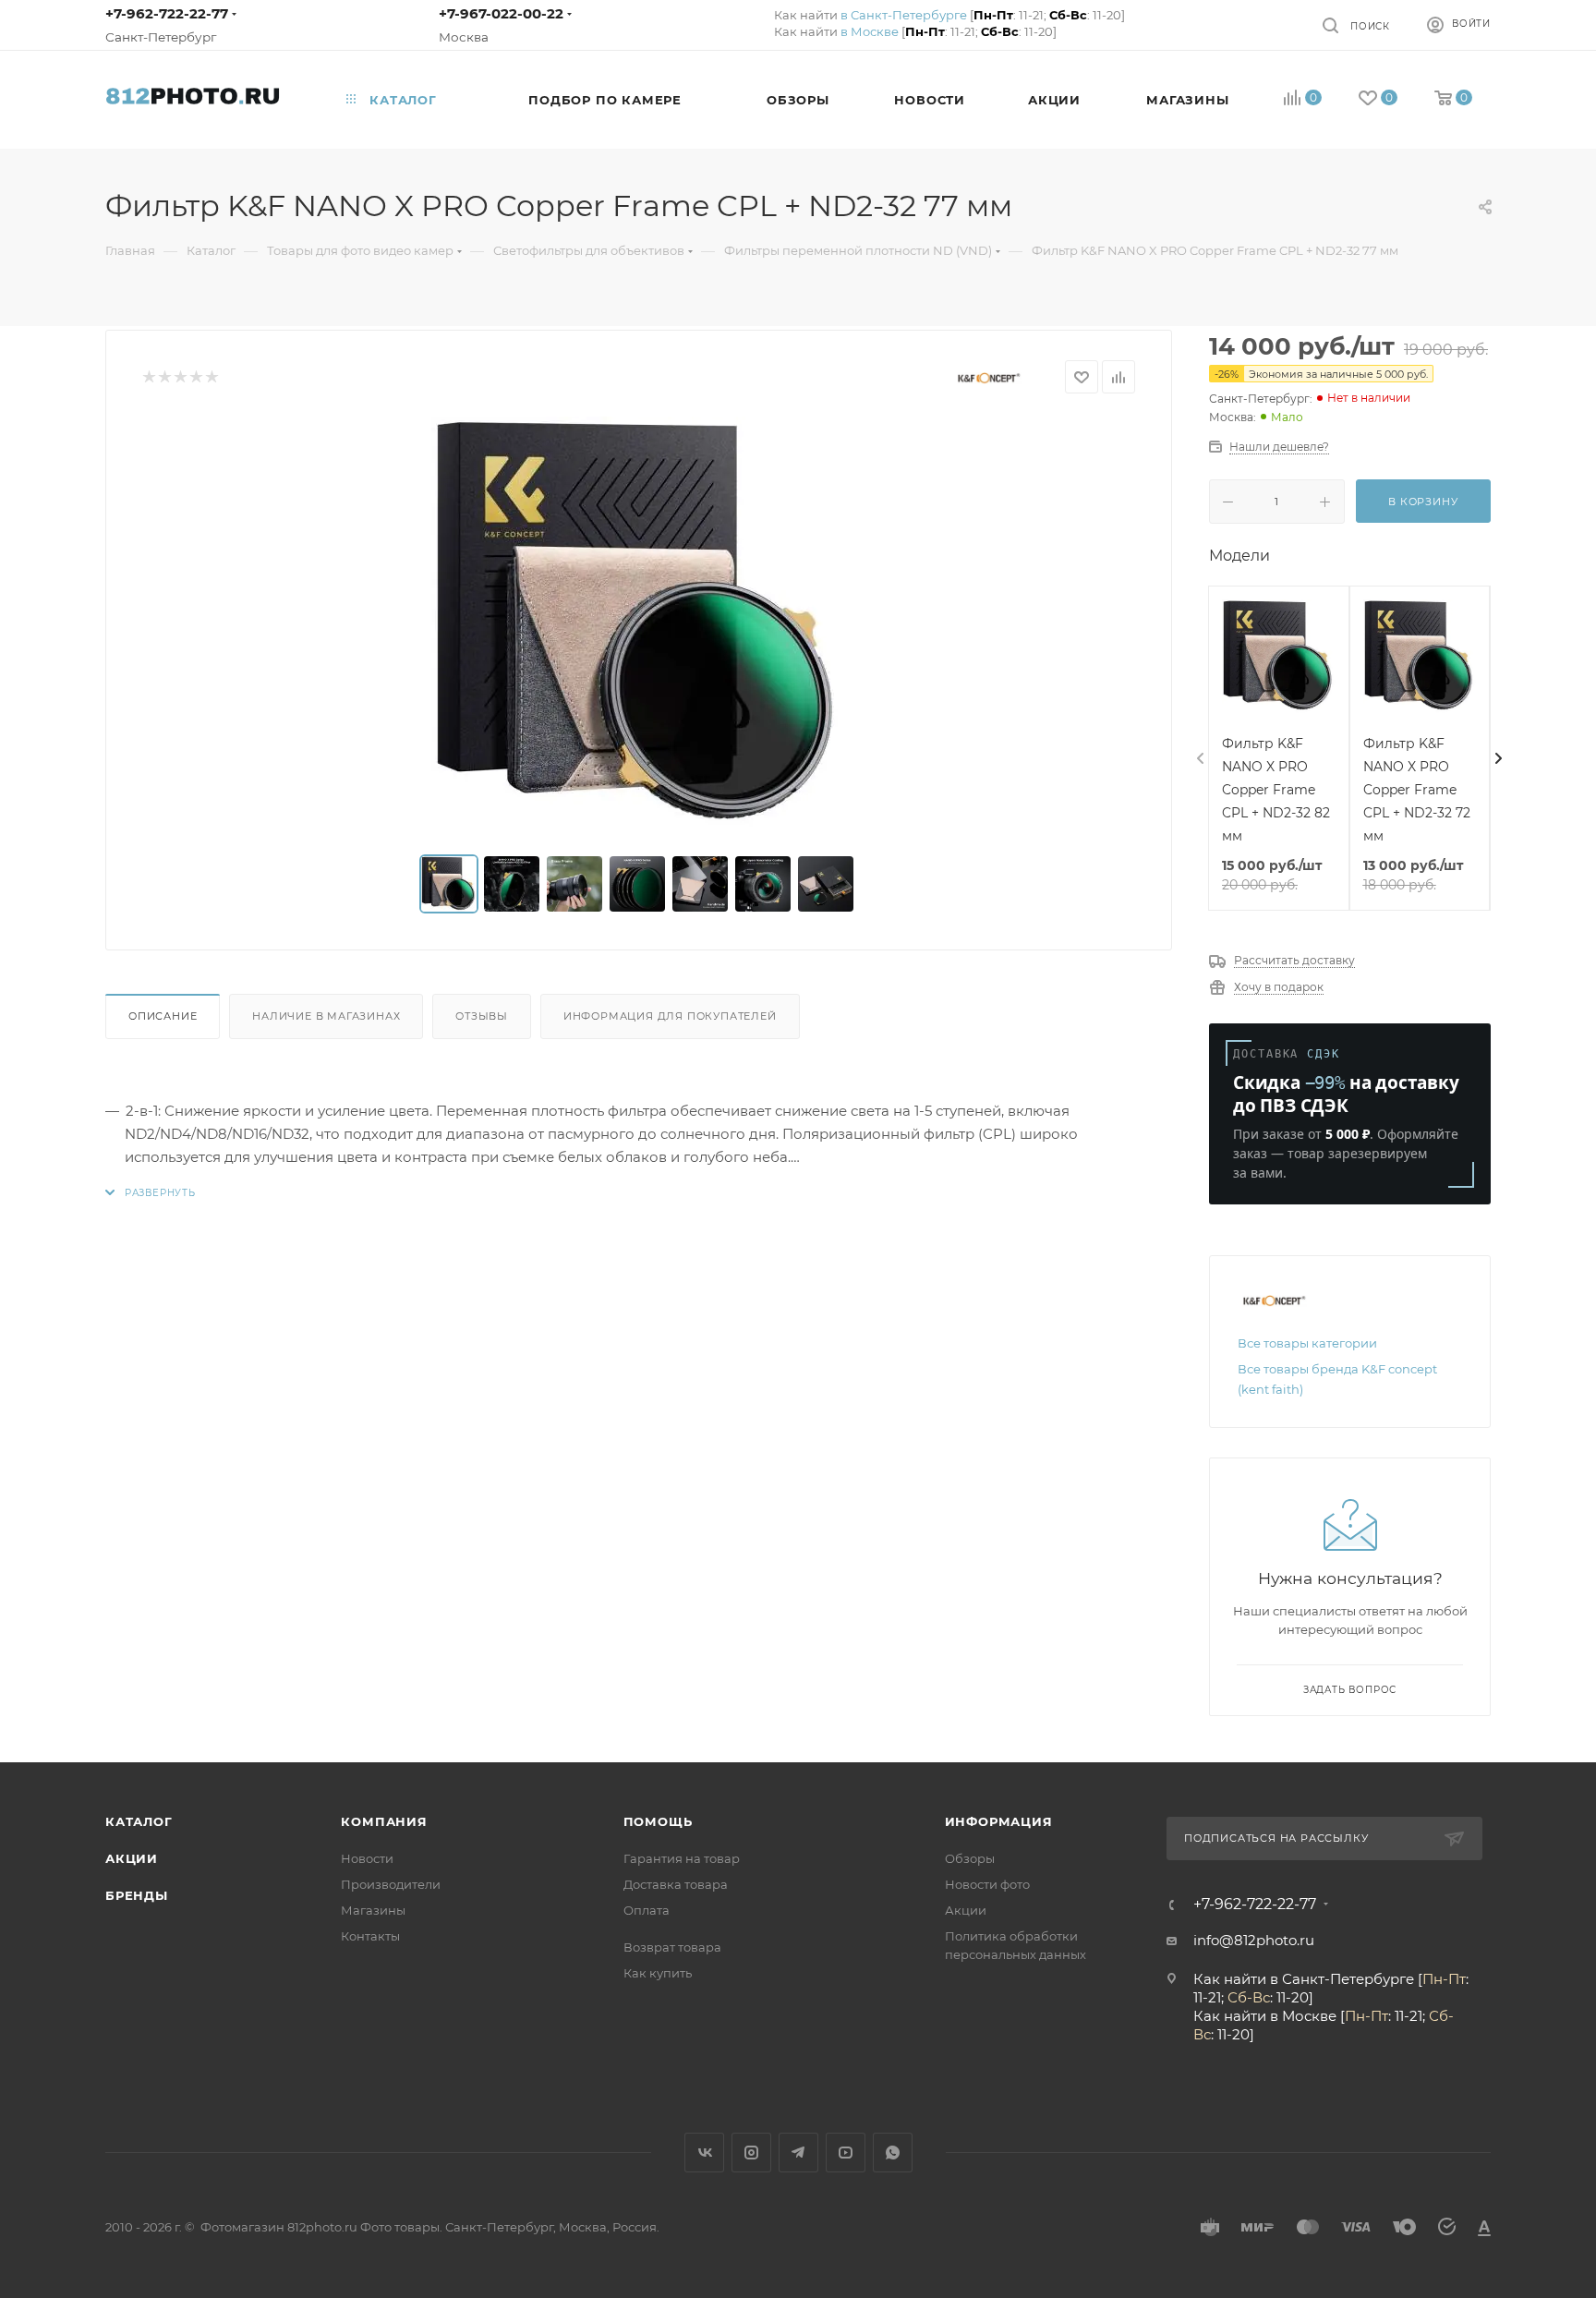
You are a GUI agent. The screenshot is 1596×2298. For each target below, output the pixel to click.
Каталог (139, 1821)
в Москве (870, 31)
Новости (367, 1858)
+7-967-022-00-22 (501, 13)
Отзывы (482, 1016)
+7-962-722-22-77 (167, 13)
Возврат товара (672, 1947)
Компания (384, 1821)
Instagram (751, 2153)
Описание (163, 1016)
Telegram (798, 2153)
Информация (999, 1821)
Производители (391, 1884)
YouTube (846, 2153)
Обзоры (970, 1858)
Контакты (370, 1936)
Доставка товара (676, 1884)
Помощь (658, 1821)
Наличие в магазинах (326, 1016)
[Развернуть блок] (151, 1193)
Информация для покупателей (670, 1016)
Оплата (647, 1910)
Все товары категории (1307, 1343)
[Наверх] (1506, 1691)
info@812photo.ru (1254, 1940)
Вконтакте (704, 2153)
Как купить (658, 1973)
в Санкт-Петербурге (904, 15)
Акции (132, 1858)
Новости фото (987, 1884)
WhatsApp (893, 2153)
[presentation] (1199, 759)
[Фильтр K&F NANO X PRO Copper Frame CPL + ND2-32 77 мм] (639, 624)
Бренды (137, 1895)
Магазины (373, 1910)
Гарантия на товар (682, 1858)
